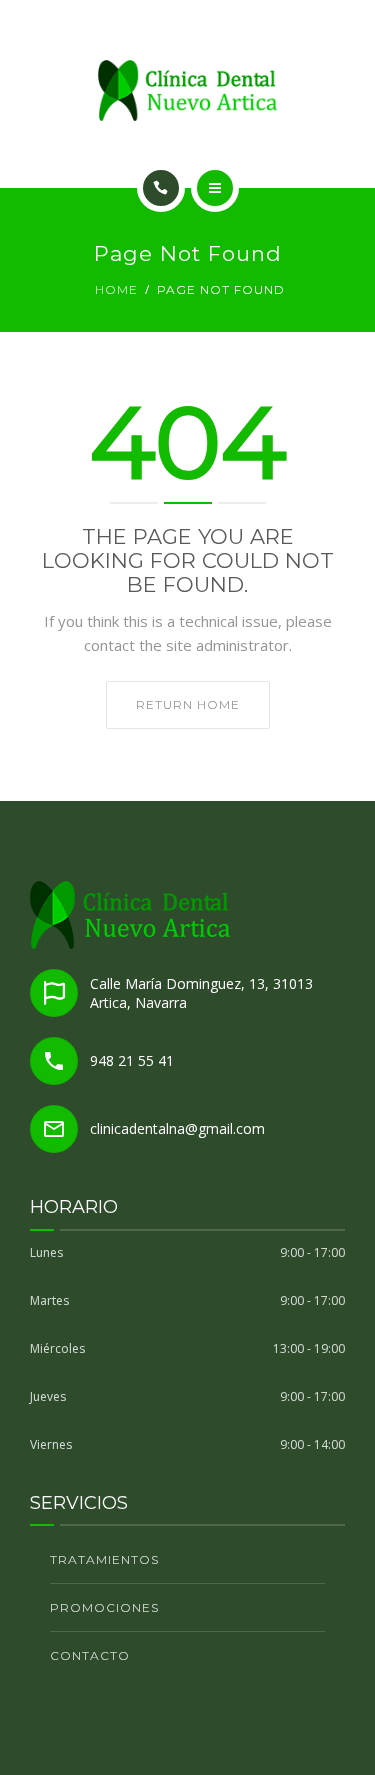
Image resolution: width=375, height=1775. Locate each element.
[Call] (161, 188)
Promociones (104, 1607)
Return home (188, 704)
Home (116, 289)
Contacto (90, 1655)
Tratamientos (104, 1559)
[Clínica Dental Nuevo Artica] (188, 90)
